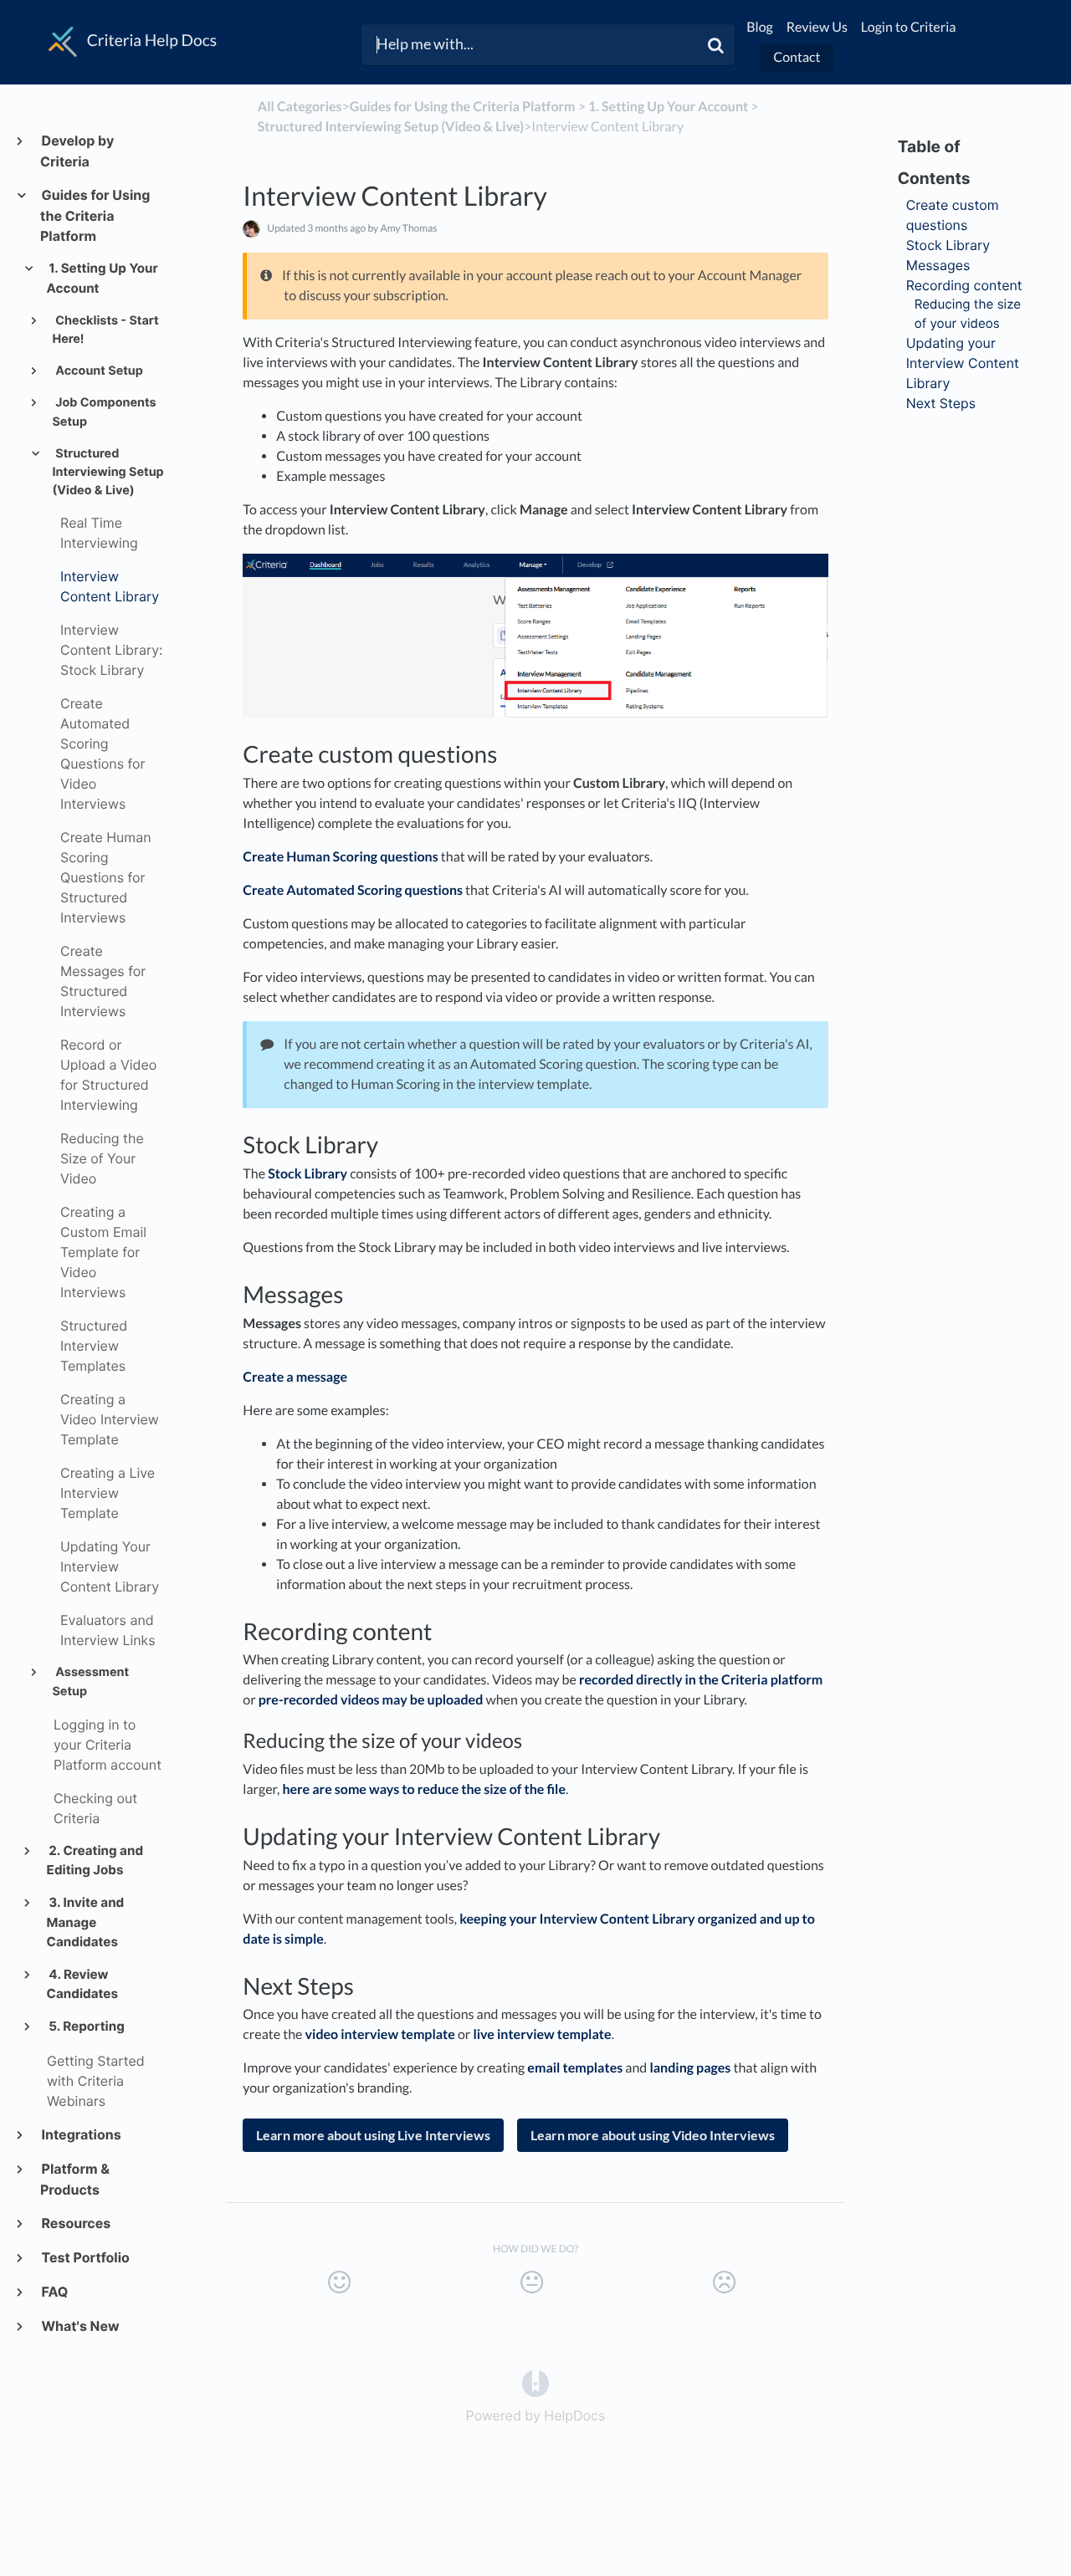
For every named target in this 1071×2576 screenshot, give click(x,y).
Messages (938, 265)
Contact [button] (797, 57)
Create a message (295, 1377)
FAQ (54, 2292)
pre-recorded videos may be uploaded (371, 1700)
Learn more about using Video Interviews (653, 2135)
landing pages (690, 2068)
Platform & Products (75, 2179)
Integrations (81, 2134)
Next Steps (941, 403)
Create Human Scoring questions (340, 857)
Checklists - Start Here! (105, 330)
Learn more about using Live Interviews (373, 2135)
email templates (575, 2068)
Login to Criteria (909, 27)
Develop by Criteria (77, 151)
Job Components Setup (104, 412)
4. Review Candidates (82, 1984)
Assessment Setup (90, 1682)
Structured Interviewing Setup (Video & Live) (108, 472)
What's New (79, 2326)
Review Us (817, 27)
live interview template (542, 2034)
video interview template (380, 2034)
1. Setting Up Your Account (102, 278)
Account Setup (98, 371)
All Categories (300, 107)
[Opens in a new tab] (535, 2382)
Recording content (964, 285)
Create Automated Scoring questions (353, 890)
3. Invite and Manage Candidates (86, 1922)
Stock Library (307, 1174)
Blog (760, 27)
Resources (75, 2223)
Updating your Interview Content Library (963, 363)
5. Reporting (86, 2026)
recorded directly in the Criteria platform (701, 1680)
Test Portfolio (85, 2257)
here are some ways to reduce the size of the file (424, 1789)
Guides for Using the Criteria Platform (95, 215)
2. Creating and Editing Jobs (95, 1860)
